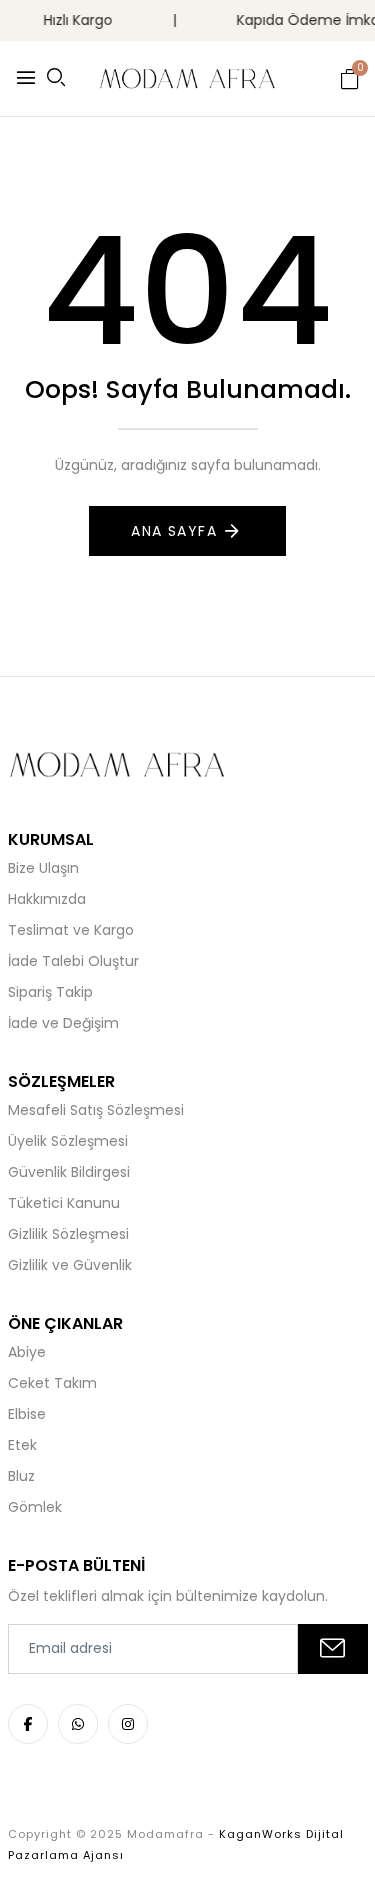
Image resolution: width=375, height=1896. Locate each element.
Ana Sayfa (174, 531)
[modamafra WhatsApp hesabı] (78, 1724)
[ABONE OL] (333, 1649)
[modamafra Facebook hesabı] (28, 1724)
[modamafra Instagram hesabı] (128, 1724)
